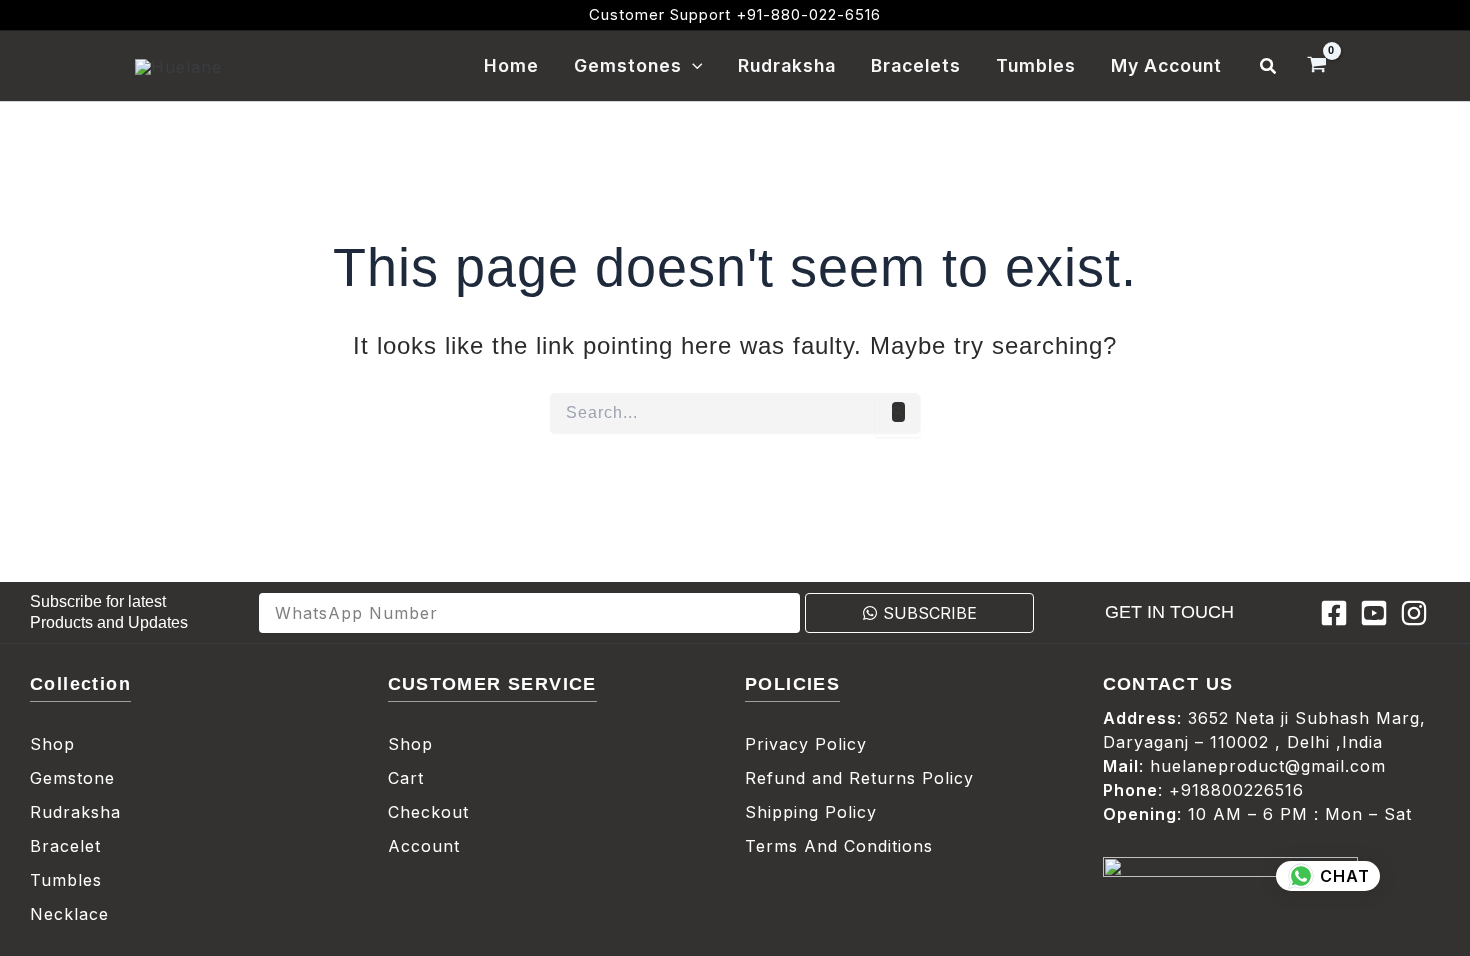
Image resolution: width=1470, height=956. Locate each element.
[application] (692, 66)
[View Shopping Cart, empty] (1316, 66)
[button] (1269, 66)
